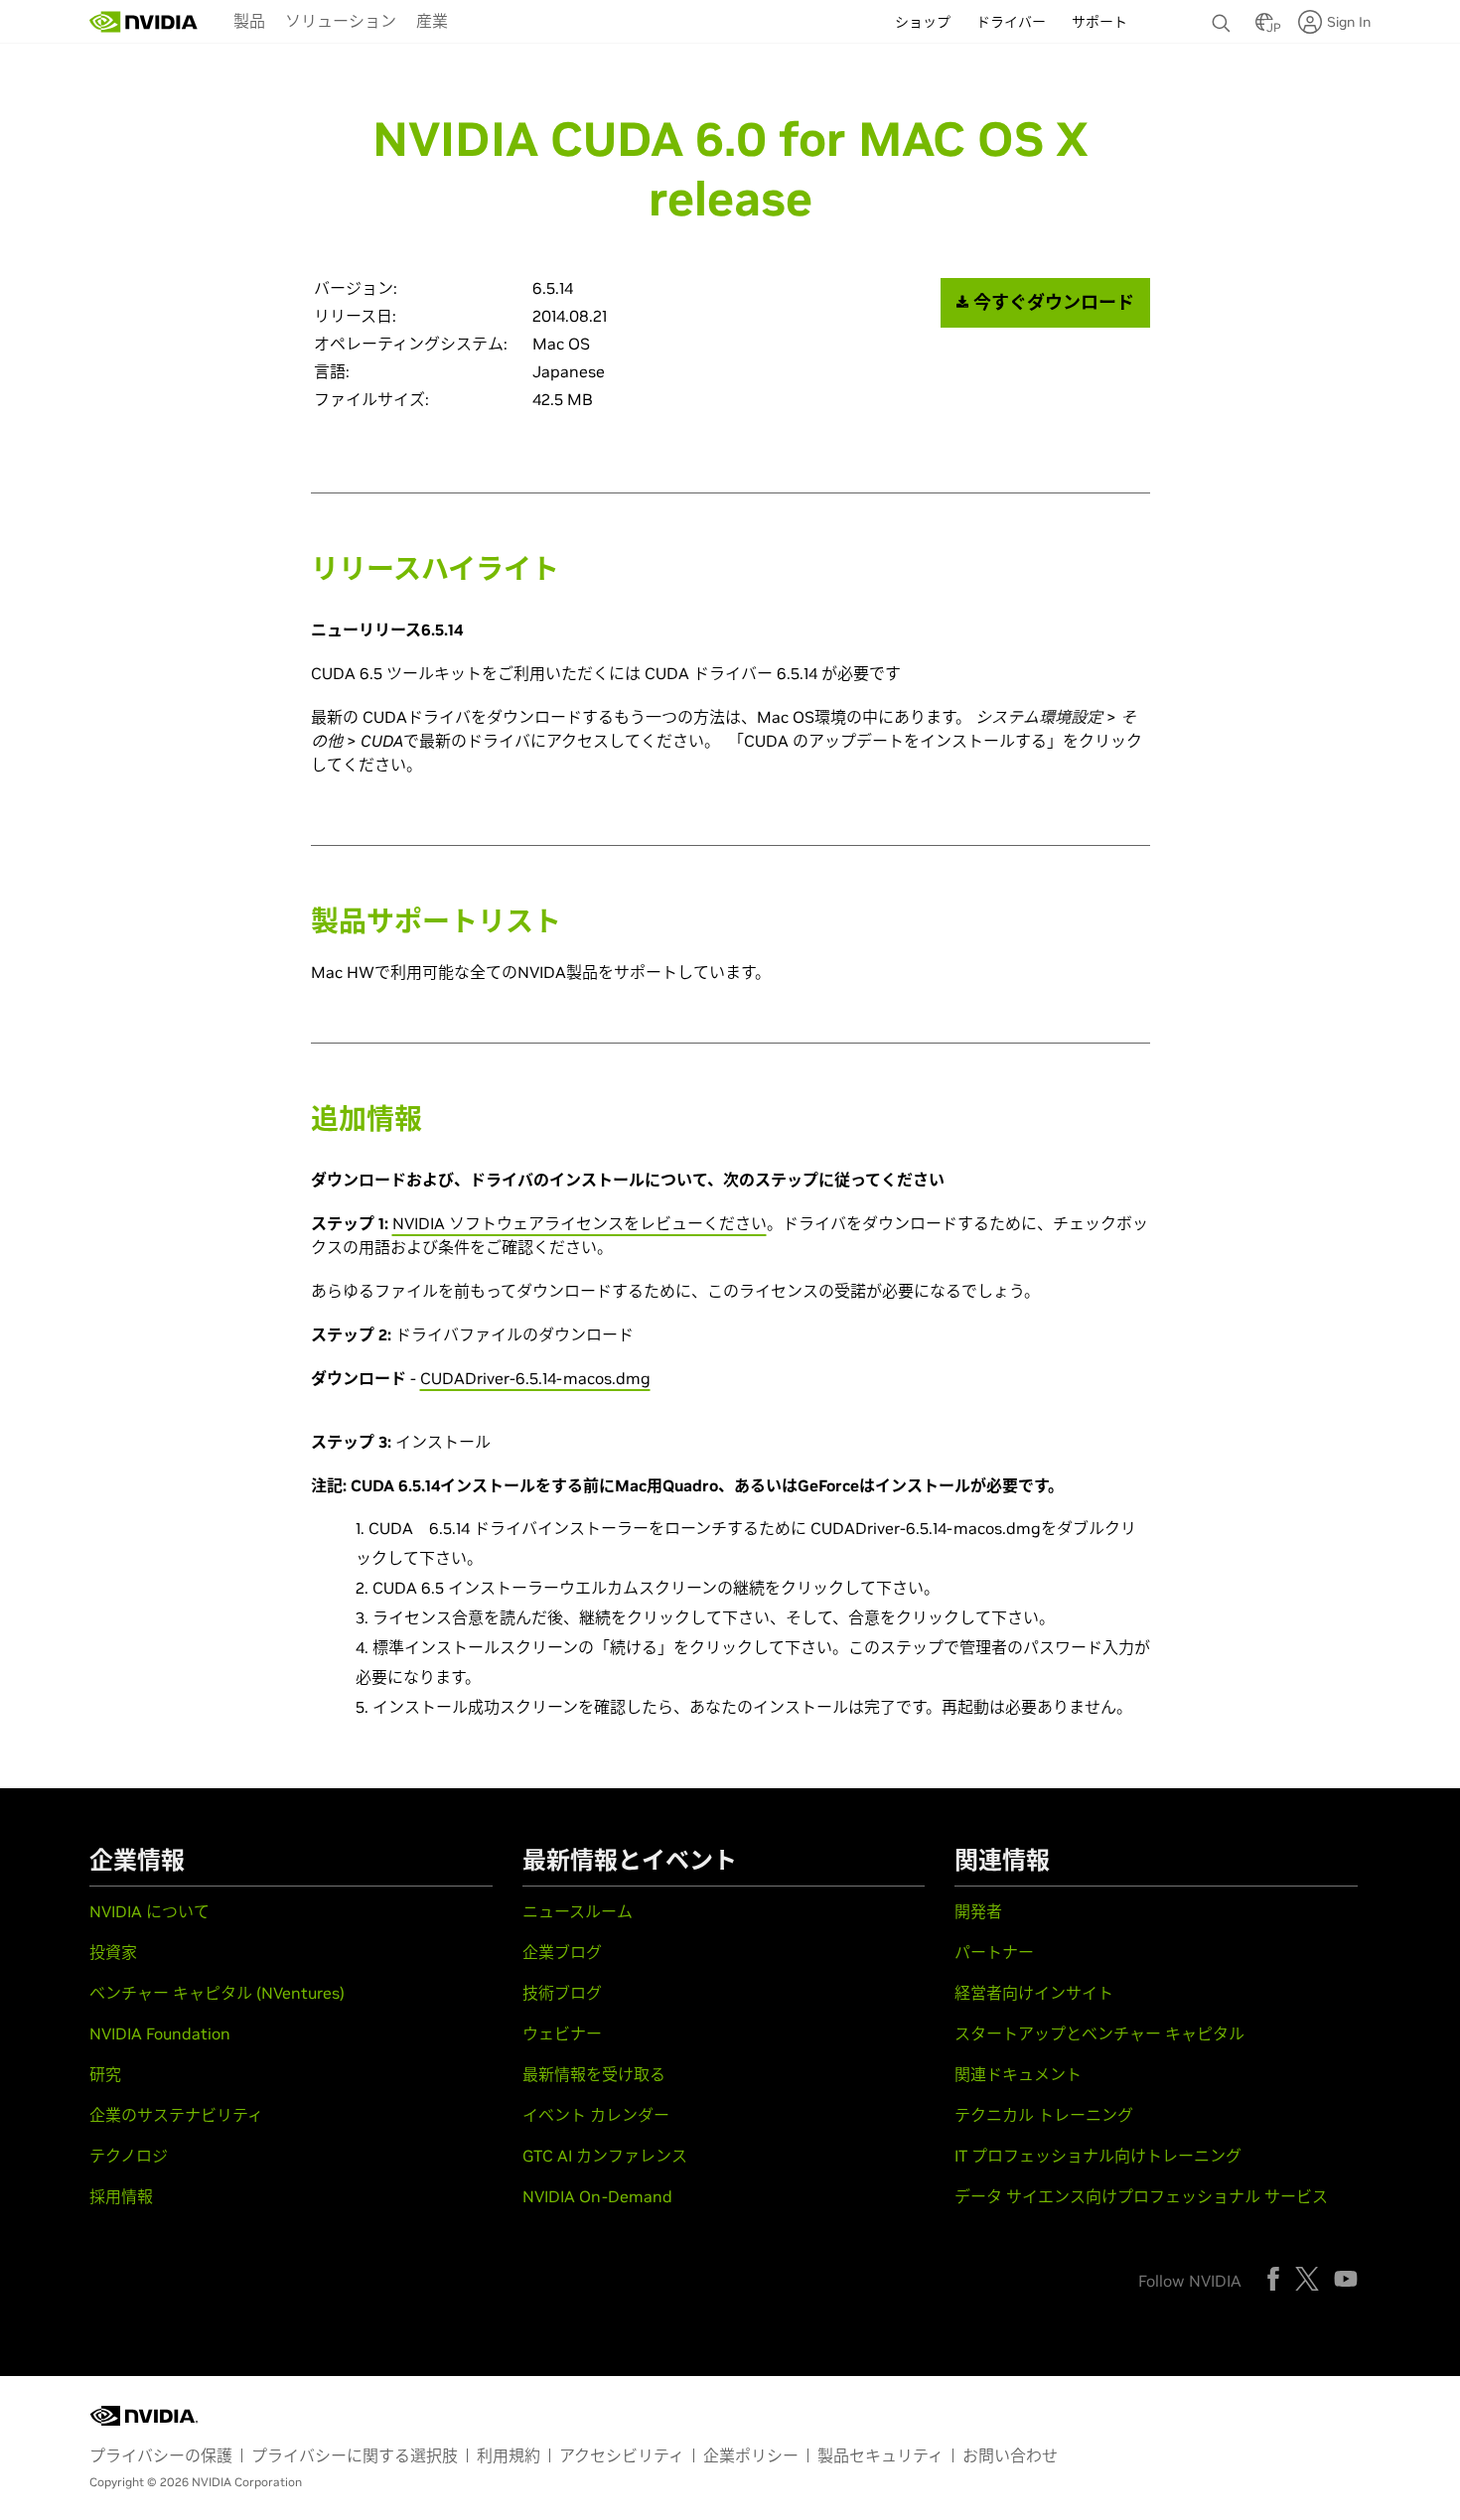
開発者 (978, 1911)
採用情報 (121, 2196)
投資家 (113, 1952)
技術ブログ (562, 1993)
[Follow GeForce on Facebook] (1273, 2279)
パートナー (994, 1952)
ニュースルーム (578, 1911)
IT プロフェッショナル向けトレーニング (1098, 2156)
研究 (105, 2074)
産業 (432, 21)
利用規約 (509, 2455)
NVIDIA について (149, 1911)
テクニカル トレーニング (1044, 2115)
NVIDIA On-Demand (597, 2196)
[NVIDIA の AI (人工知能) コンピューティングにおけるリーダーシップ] (144, 22)
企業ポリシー (751, 2455)
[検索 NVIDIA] (1224, 18)
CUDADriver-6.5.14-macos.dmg (535, 1378)
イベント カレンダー (596, 2115)
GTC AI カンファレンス (605, 2156)
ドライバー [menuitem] (1011, 22)
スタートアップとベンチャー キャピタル (1099, 2033)
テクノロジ (129, 2156)
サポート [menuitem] (1099, 22)
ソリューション (341, 21)
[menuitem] (249, 20)
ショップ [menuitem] (923, 22)
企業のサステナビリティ (176, 2115)
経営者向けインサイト (1034, 1993)
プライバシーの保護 (161, 2455)
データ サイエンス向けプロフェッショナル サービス (1141, 2196)
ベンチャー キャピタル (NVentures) (217, 1993)
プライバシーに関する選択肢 (355, 2455)
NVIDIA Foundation (160, 2033)
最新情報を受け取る (594, 2074)
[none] (1224, 14)
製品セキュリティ (880, 2455)
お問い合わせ (1010, 2455)
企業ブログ (562, 1952)
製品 (249, 21)
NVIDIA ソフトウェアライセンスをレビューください (580, 1223)
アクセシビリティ (622, 2455)
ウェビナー (562, 2033)
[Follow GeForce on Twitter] (1307, 2279)
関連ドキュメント (1018, 2074)
